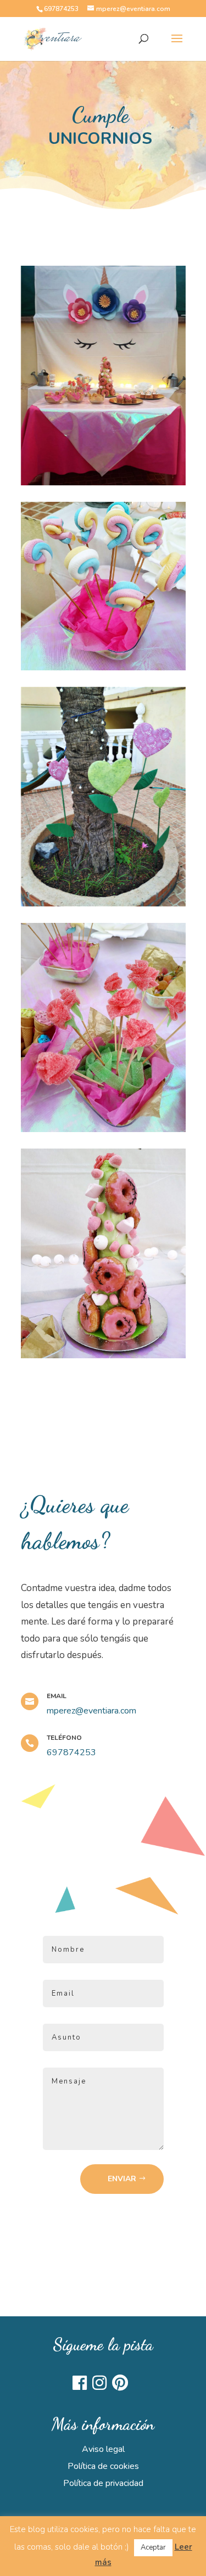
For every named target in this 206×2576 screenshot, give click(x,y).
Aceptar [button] (153, 2547)
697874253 (61, 9)
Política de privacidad (103, 2483)
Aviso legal (103, 2449)
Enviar (122, 2179)
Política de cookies (103, 2466)
